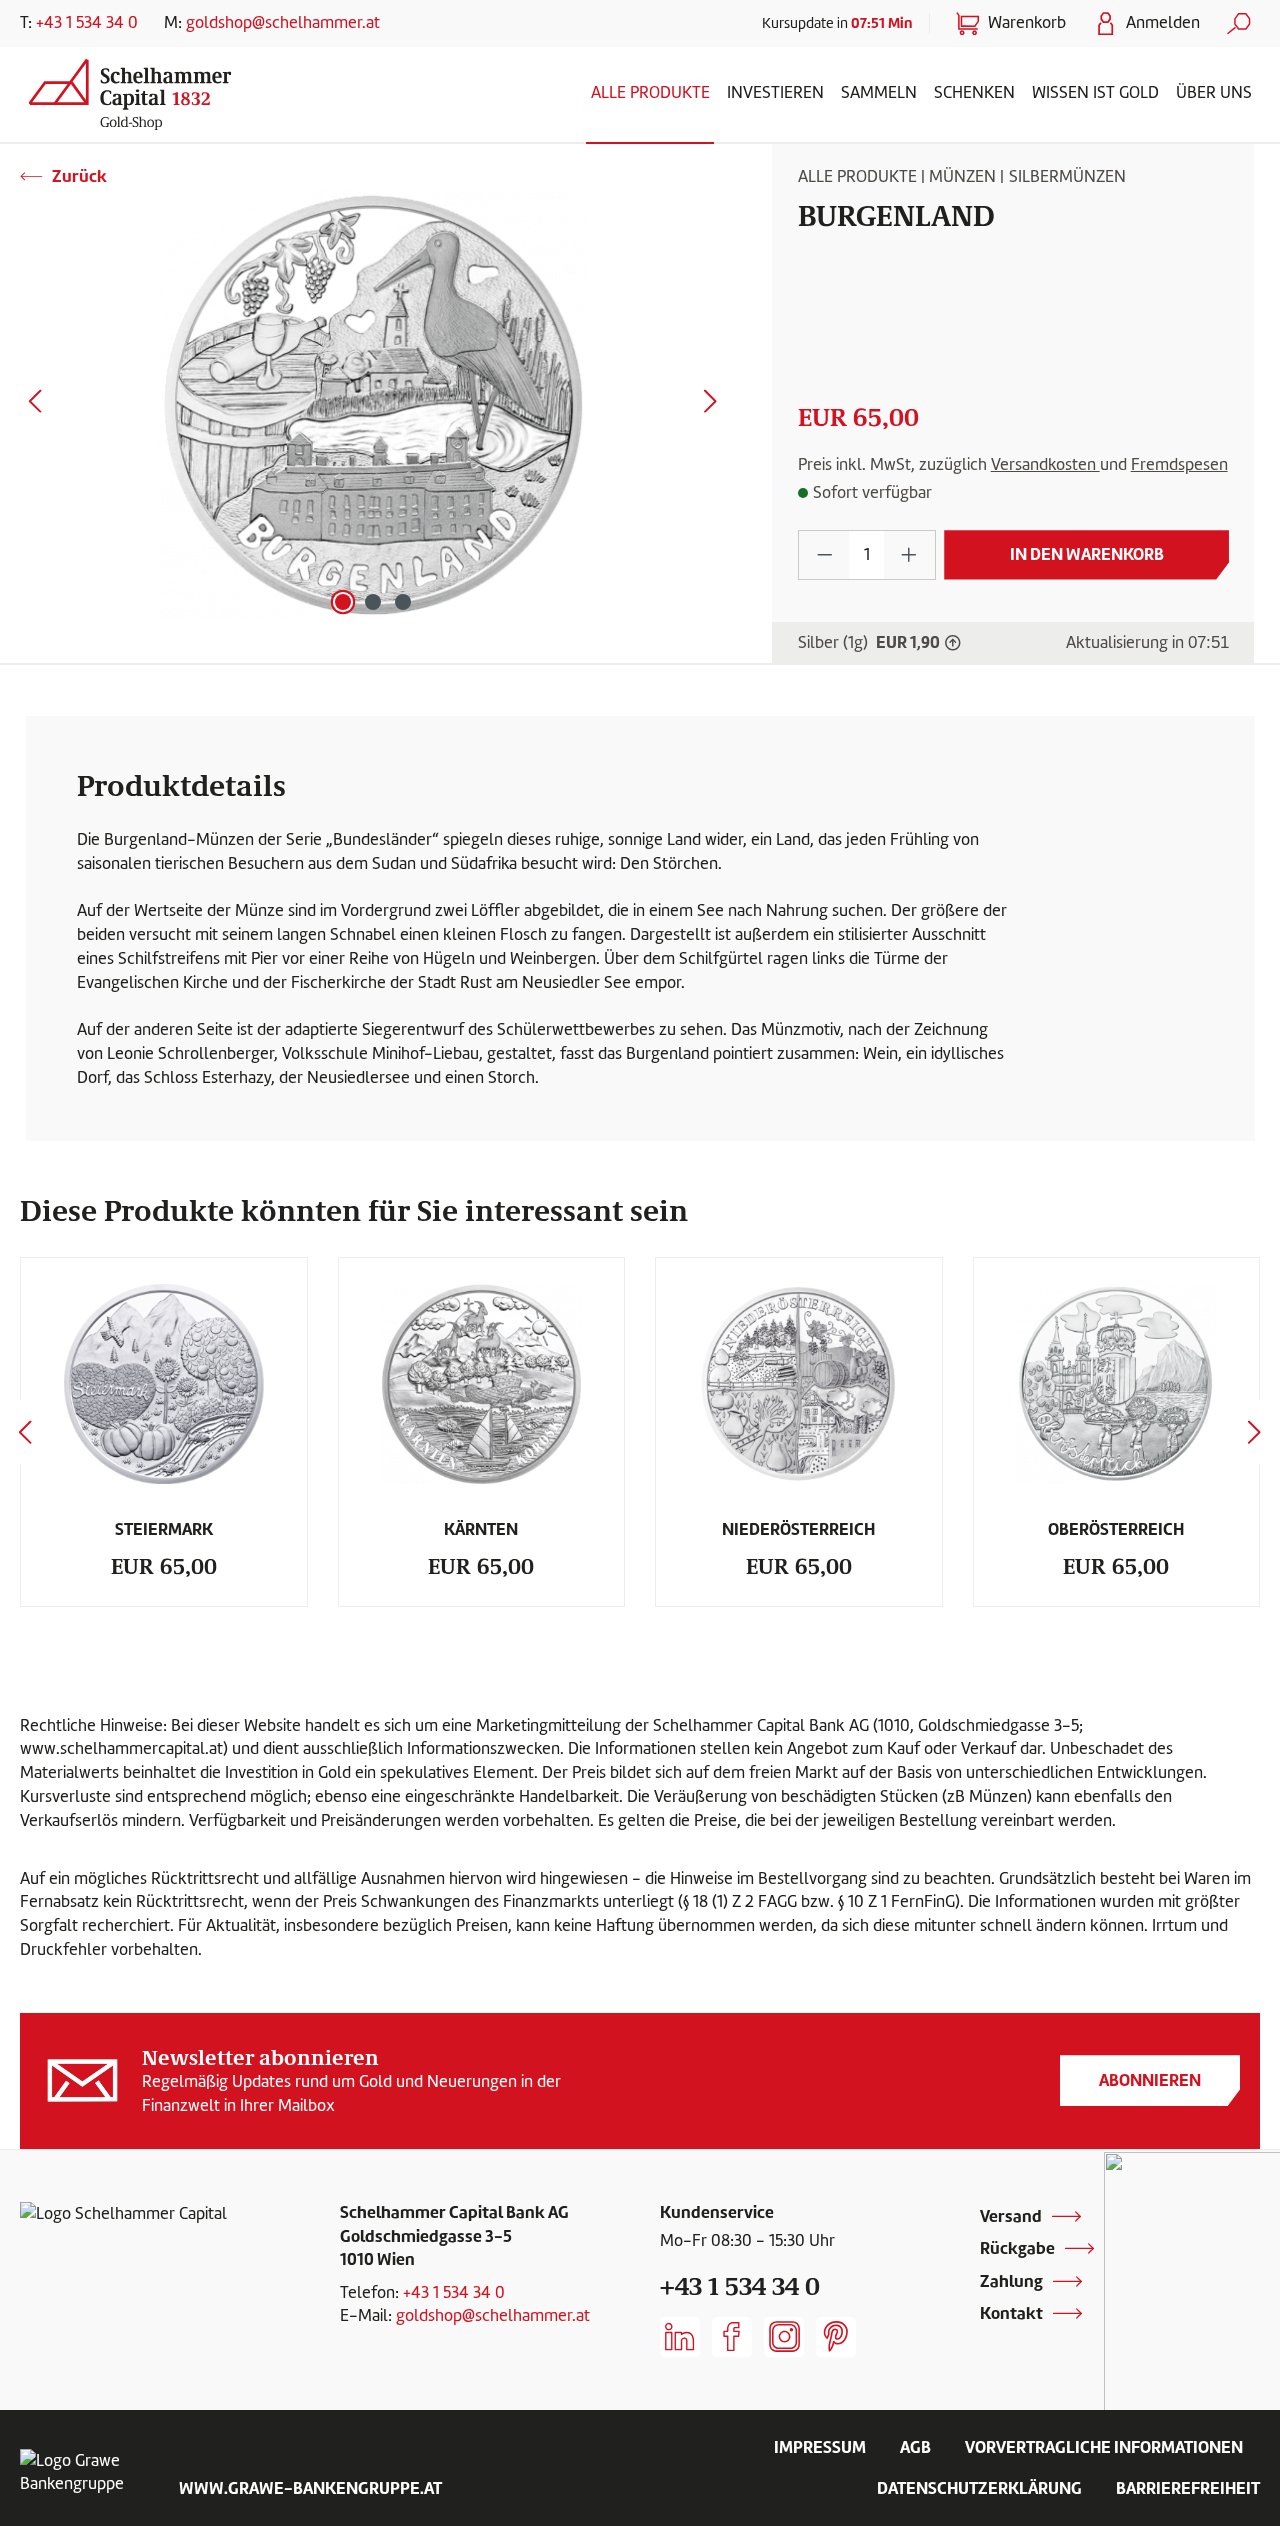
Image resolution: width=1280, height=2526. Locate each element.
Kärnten (481, 1529)
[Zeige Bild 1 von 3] (343, 602)
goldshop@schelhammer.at (283, 22)
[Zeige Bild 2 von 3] (373, 602)
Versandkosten (1045, 464)
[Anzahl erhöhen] (909, 554)
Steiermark (164, 1529)
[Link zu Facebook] (732, 2337)
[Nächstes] (711, 405)
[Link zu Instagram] (784, 2337)
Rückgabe (1017, 2248)
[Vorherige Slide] (25, 1432)
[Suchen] (1239, 23)
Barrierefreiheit (1188, 2488)
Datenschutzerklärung (979, 2488)
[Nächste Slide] (1255, 1432)
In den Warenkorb (1087, 554)
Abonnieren (1150, 2080)
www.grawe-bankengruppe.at (310, 2488)
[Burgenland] (373, 405)
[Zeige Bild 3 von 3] (403, 602)
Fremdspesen (1179, 464)
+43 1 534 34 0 (87, 22)
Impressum (820, 2447)
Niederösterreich (798, 1529)
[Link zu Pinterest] (836, 2337)
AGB (915, 2447)
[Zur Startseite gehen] (170, 90)
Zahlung (1011, 2281)
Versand (1011, 2216)
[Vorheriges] (35, 405)
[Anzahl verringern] (824, 554)
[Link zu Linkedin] (680, 2337)
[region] (373, 405)
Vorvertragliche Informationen (1104, 2447)
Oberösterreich (1116, 1529)
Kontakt (1011, 2313)
